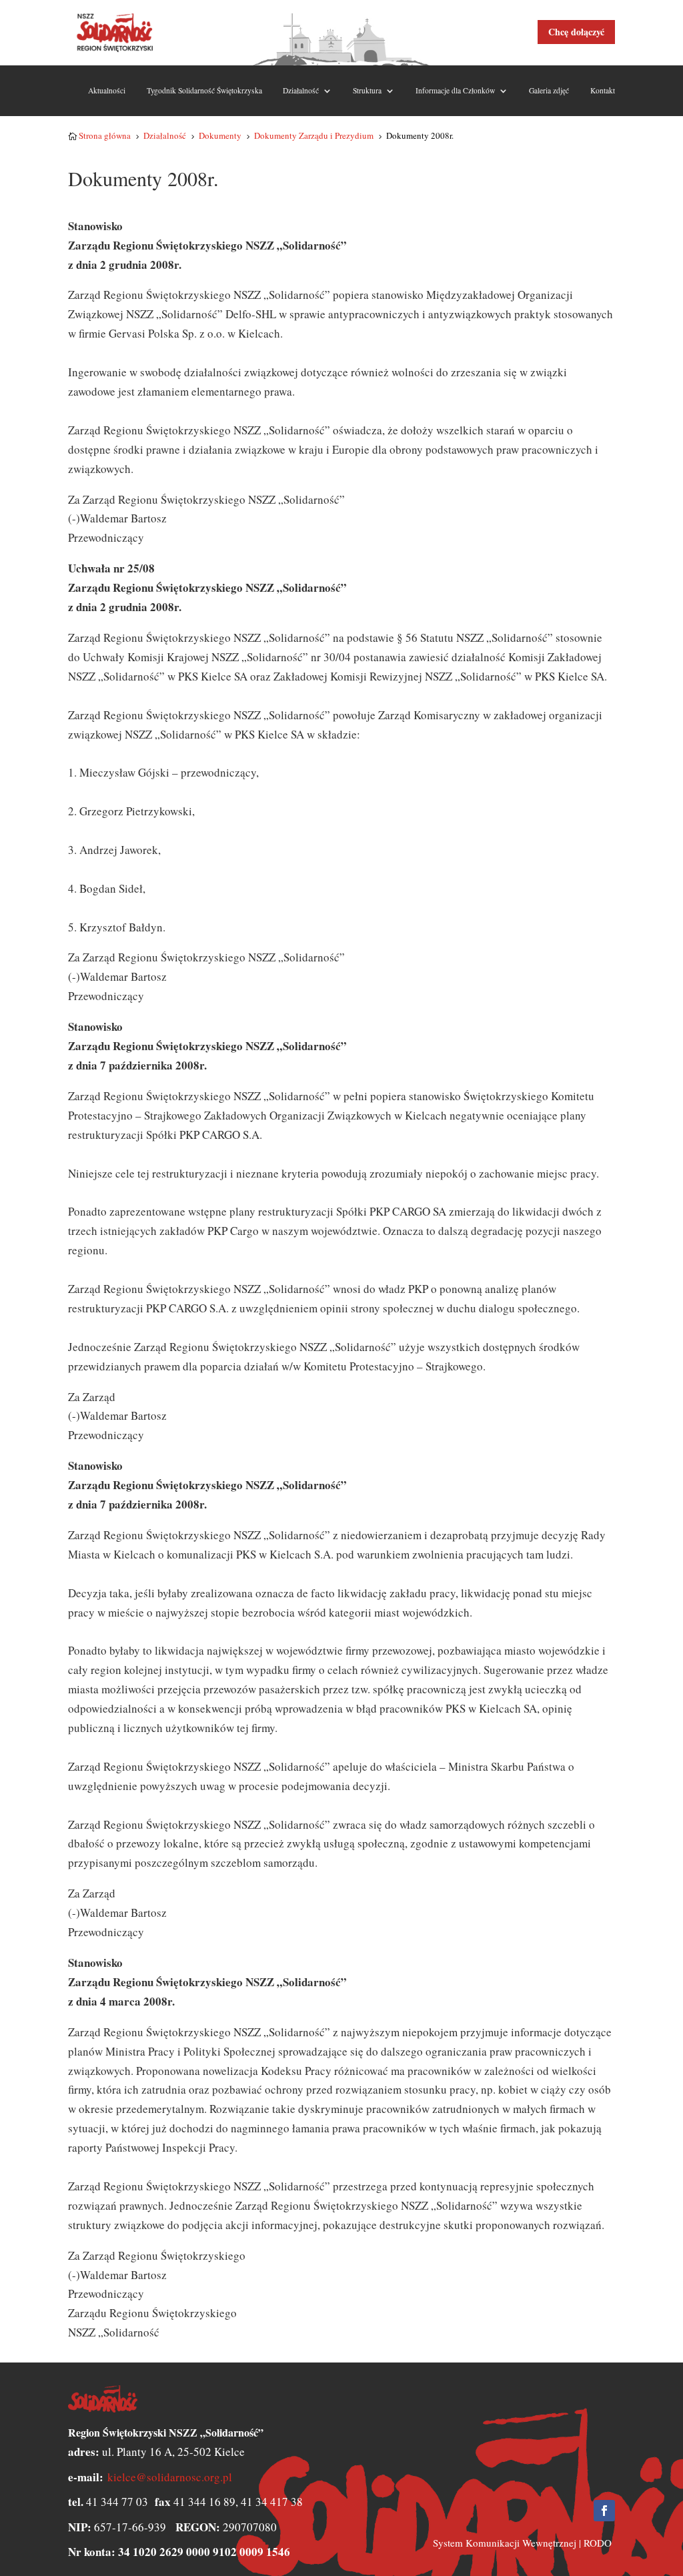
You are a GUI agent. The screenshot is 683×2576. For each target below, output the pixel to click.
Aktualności (107, 90)
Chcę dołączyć (576, 32)
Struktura (367, 90)
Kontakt (603, 90)
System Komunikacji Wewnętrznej (505, 2543)
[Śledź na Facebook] (604, 2511)
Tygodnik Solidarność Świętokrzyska (204, 90)
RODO (598, 2543)
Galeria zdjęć (549, 90)
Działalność (301, 90)
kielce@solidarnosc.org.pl (170, 2477)
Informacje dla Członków (455, 90)
